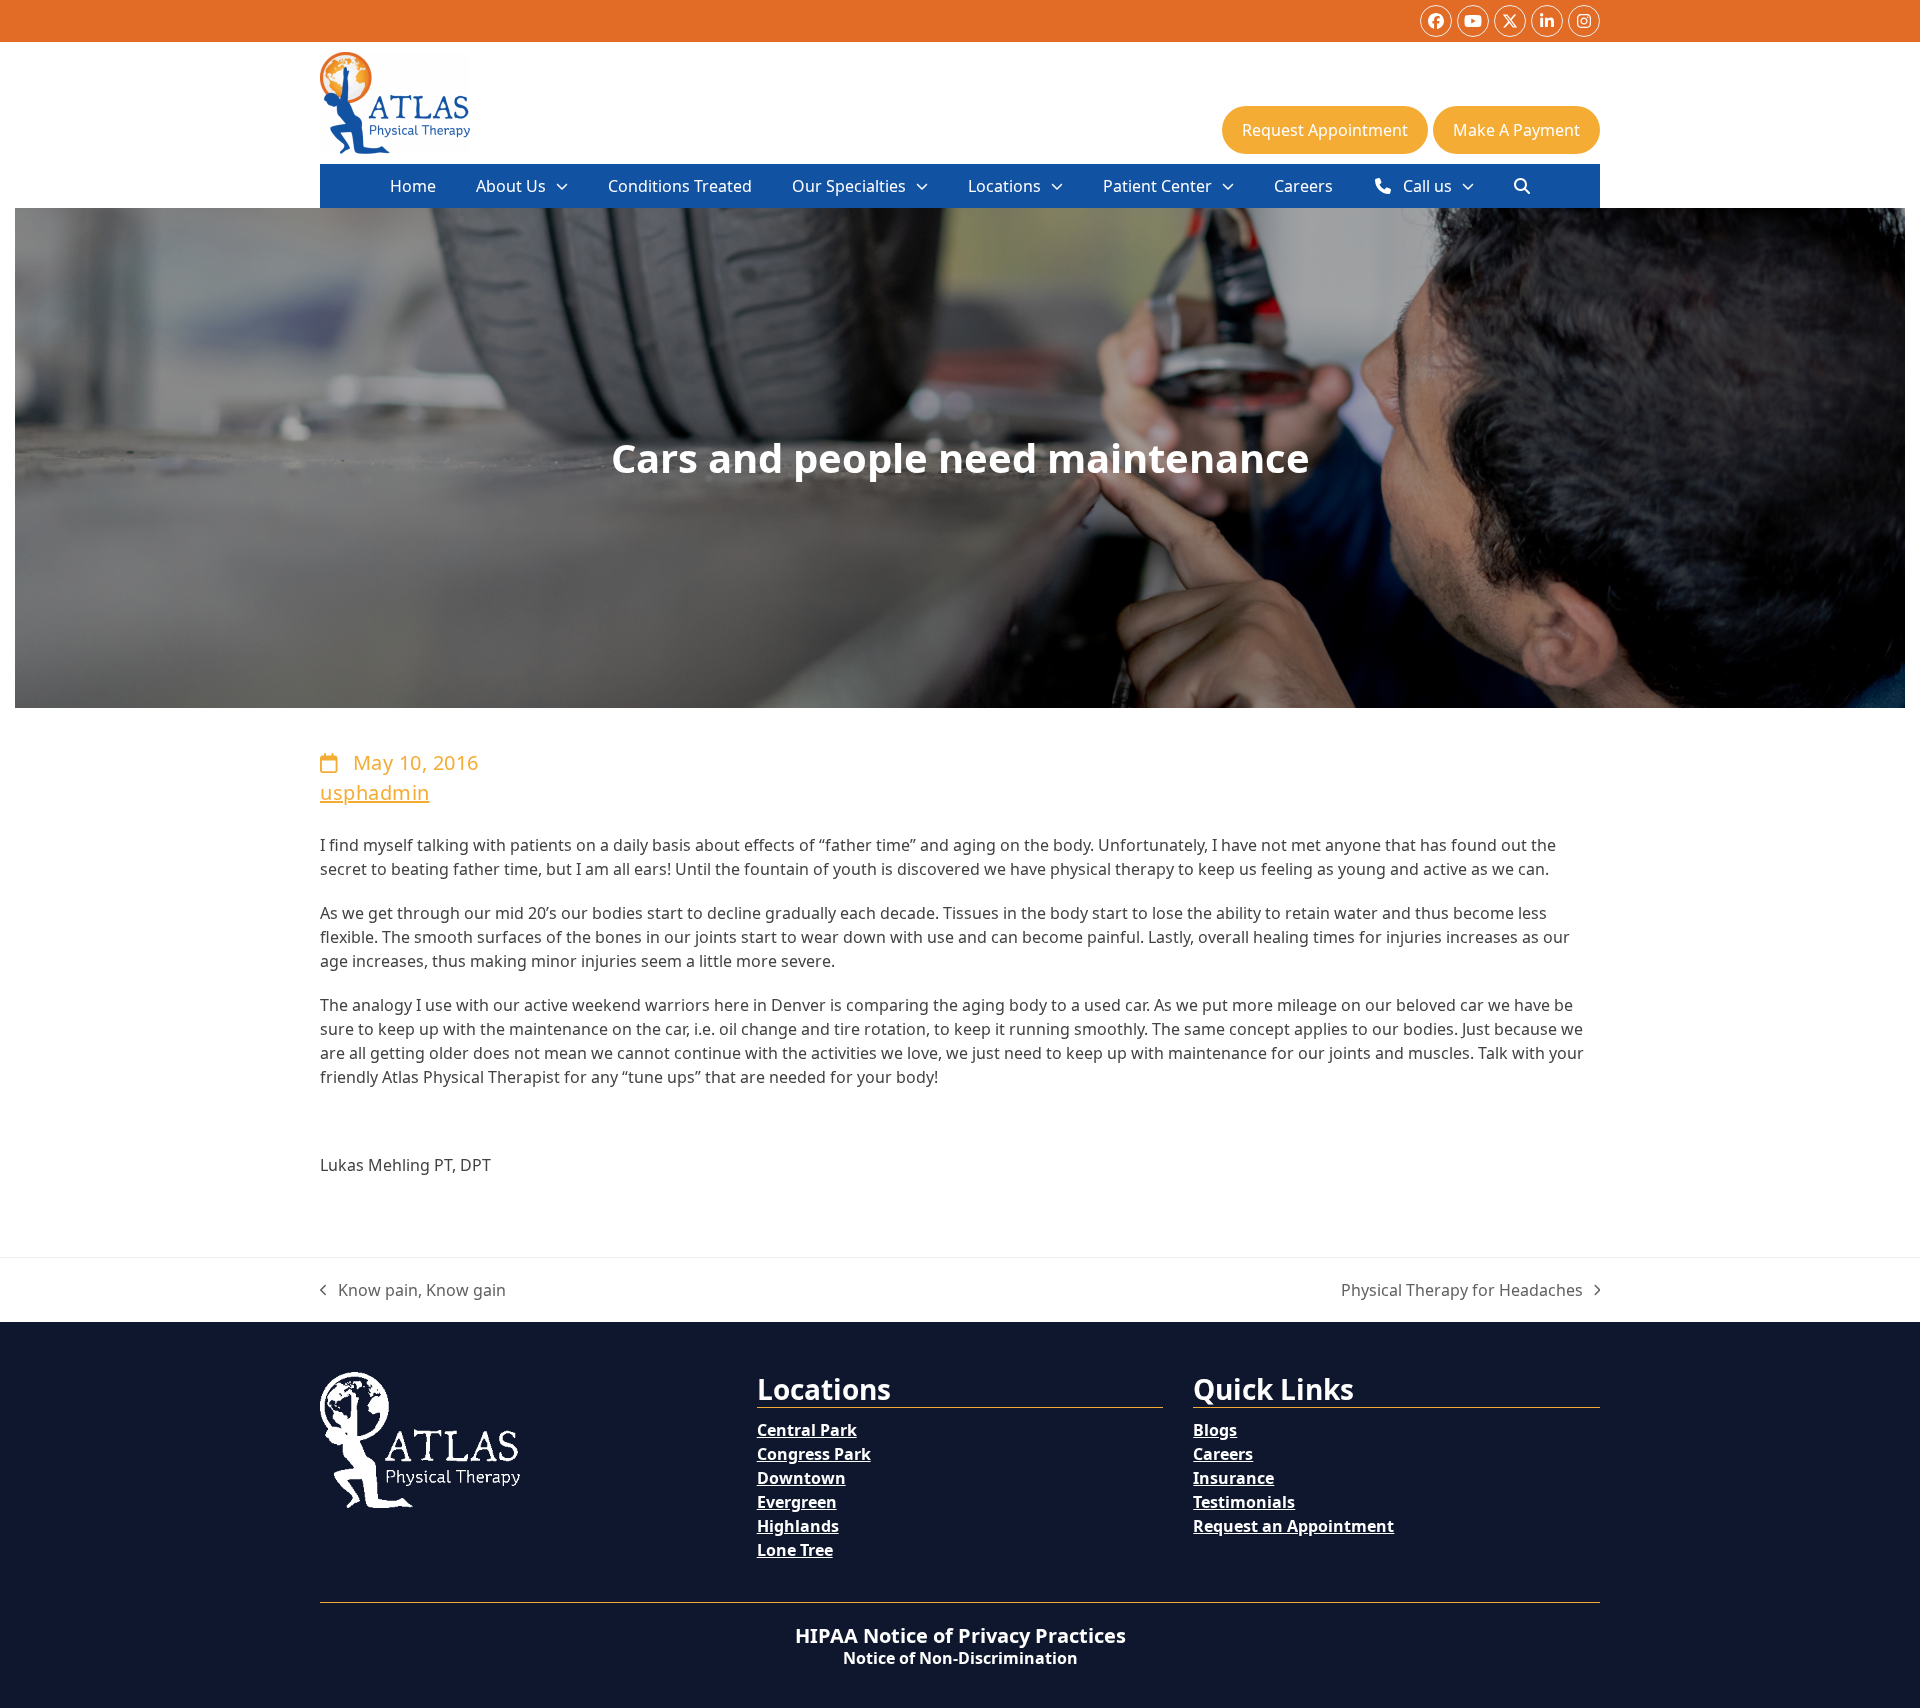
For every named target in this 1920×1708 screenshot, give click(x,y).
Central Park (807, 1430)
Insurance (1233, 1478)
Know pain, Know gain (413, 1290)
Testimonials (1244, 1502)
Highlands (798, 1526)
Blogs (1215, 1430)
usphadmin (375, 792)
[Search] (1522, 186)
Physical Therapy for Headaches (1462, 1290)
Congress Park (814, 1454)
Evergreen (797, 1502)
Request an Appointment (1293, 1526)
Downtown (801, 1478)
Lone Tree (795, 1550)
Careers (1223, 1454)
